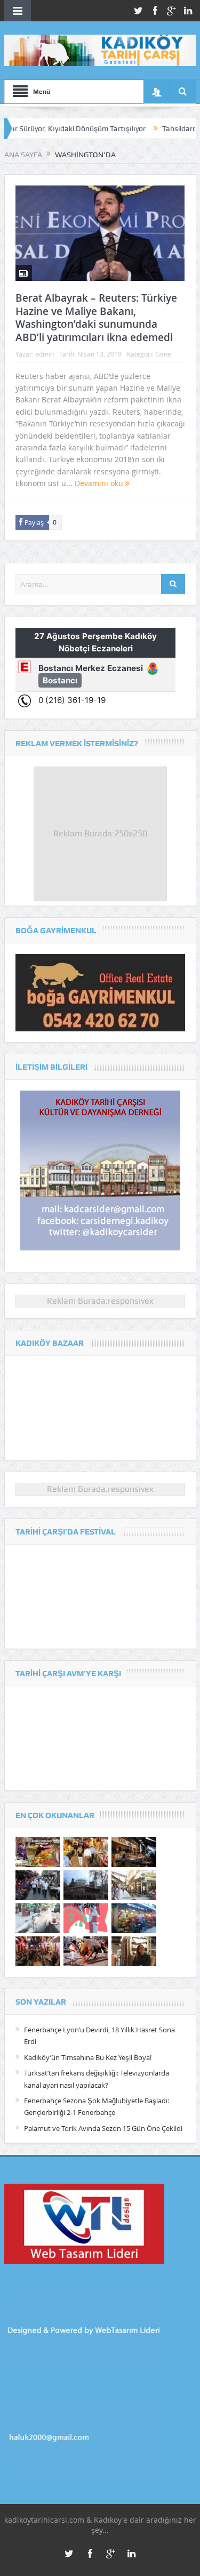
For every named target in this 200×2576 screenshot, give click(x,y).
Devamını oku (100, 483)
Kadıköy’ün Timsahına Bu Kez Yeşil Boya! (88, 2057)
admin (45, 354)
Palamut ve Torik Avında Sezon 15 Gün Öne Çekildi (103, 2128)
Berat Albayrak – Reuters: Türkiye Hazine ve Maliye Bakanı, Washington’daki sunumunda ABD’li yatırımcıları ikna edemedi (96, 318)
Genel (164, 354)
